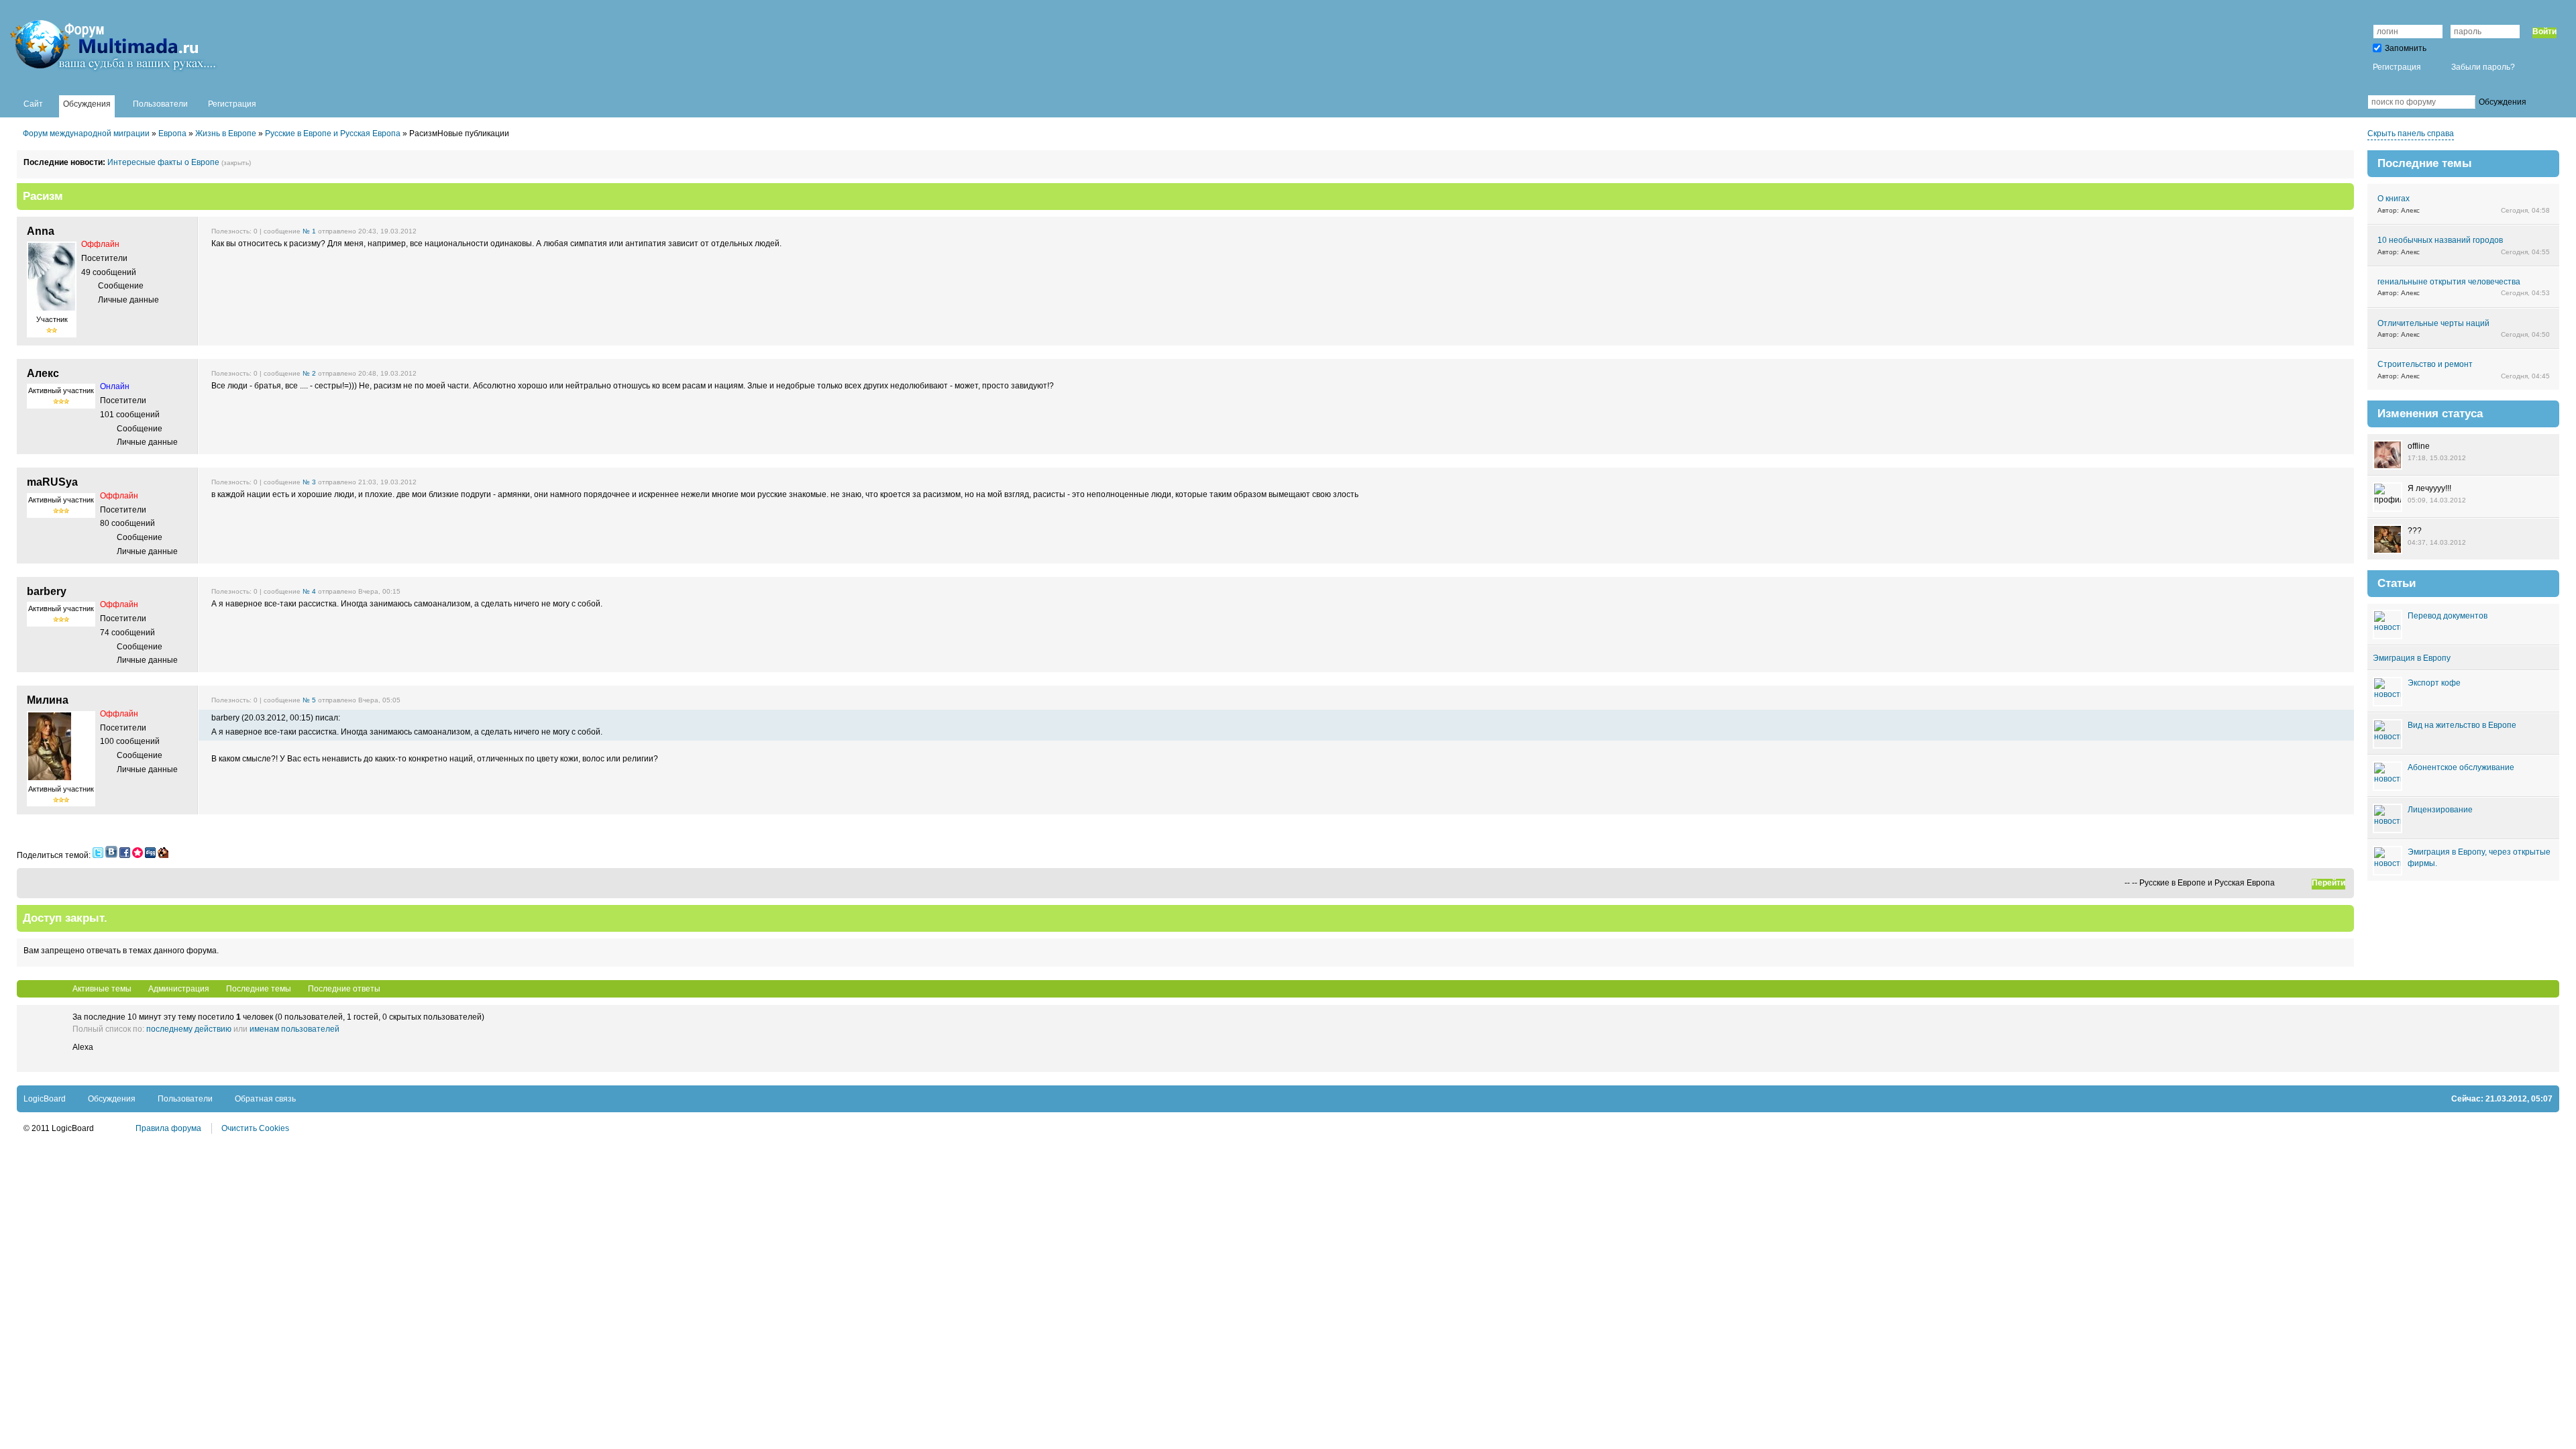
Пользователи (185, 1099)
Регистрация (2397, 67)
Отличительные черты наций (2433, 323)
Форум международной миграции (86, 133)
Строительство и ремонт (2425, 364)
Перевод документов (2448, 616)
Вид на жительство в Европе (2462, 725)
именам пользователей (294, 1029)
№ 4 (309, 591)
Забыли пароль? (2483, 67)
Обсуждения (112, 1099)
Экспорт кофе (2434, 683)
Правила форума (168, 1128)
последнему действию (189, 1029)
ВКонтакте (2327, 102)
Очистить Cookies (255, 1128)
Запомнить (2406, 48)
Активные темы (102, 989)
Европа (172, 133)
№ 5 (309, 700)
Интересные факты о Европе (163, 162)
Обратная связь (265, 1099)
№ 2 (309, 373)
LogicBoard (45, 1099)
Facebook (2347, 102)
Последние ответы (344, 989)
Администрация (179, 989)
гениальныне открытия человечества (2449, 282)
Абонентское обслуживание (2461, 767)
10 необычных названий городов (2440, 240)
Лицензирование (2440, 810)
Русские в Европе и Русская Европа (333, 133)
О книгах (2394, 199)
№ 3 (309, 482)
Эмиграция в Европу (2412, 658)
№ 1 (309, 231)
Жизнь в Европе (226, 133)
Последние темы (259, 989)
